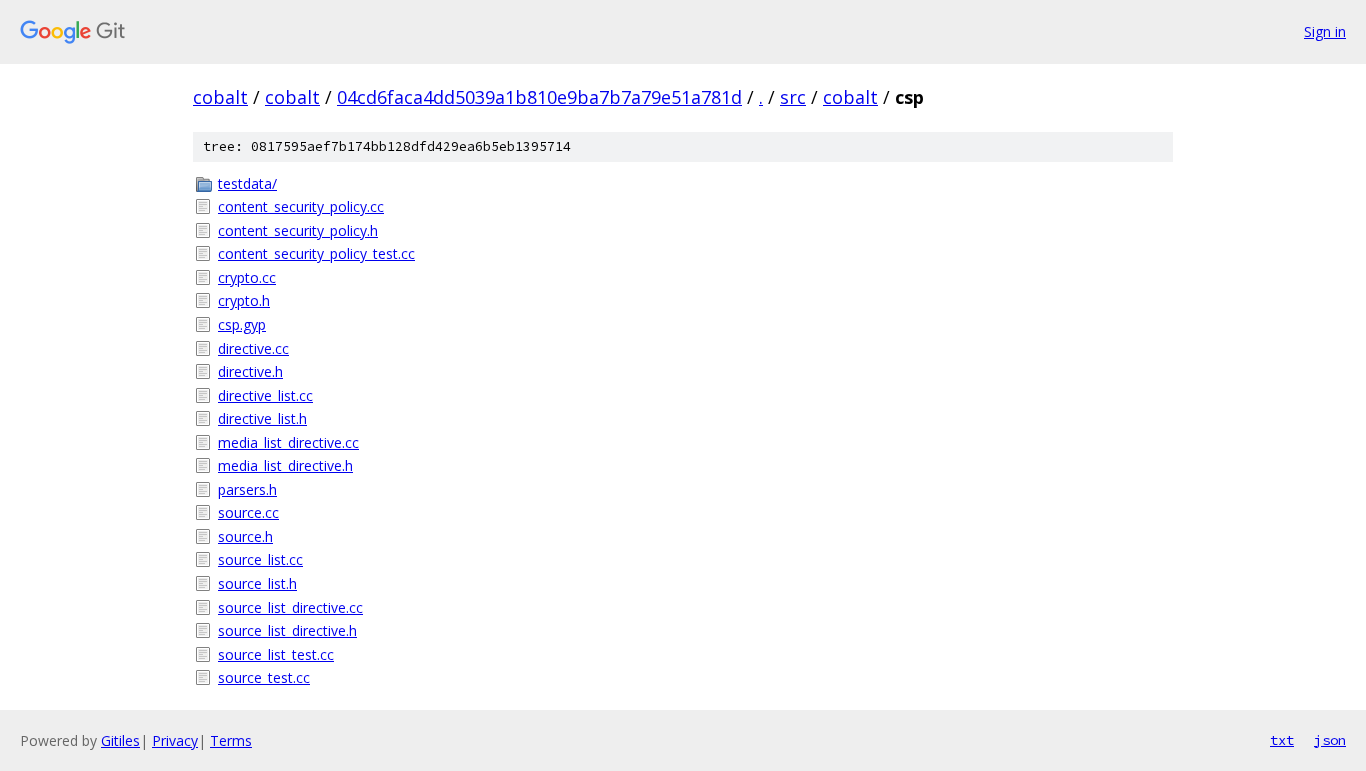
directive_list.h (262, 418)
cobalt (220, 97)
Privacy (175, 740)
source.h (245, 536)
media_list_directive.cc (288, 442)
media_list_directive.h (285, 465)
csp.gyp (242, 324)
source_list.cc (260, 559)
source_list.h (257, 583)
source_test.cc (264, 677)
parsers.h (247, 489)
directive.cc (253, 348)
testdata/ (247, 183)
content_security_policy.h (298, 230)
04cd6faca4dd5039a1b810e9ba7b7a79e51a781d (539, 97)
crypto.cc (247, 277)
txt (1282, 740)
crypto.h (244, 300)
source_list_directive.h (287, 630)
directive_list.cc (265, 395)
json (1330, 740)
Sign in (1325, 31)
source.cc (248, 512)
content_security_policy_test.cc (316, 253)
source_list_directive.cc (290, 607)
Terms (231, 740)
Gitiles (120, 740)
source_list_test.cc (276, 654)
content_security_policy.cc (301, 206)
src (793, 97)
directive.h (250, 371)
